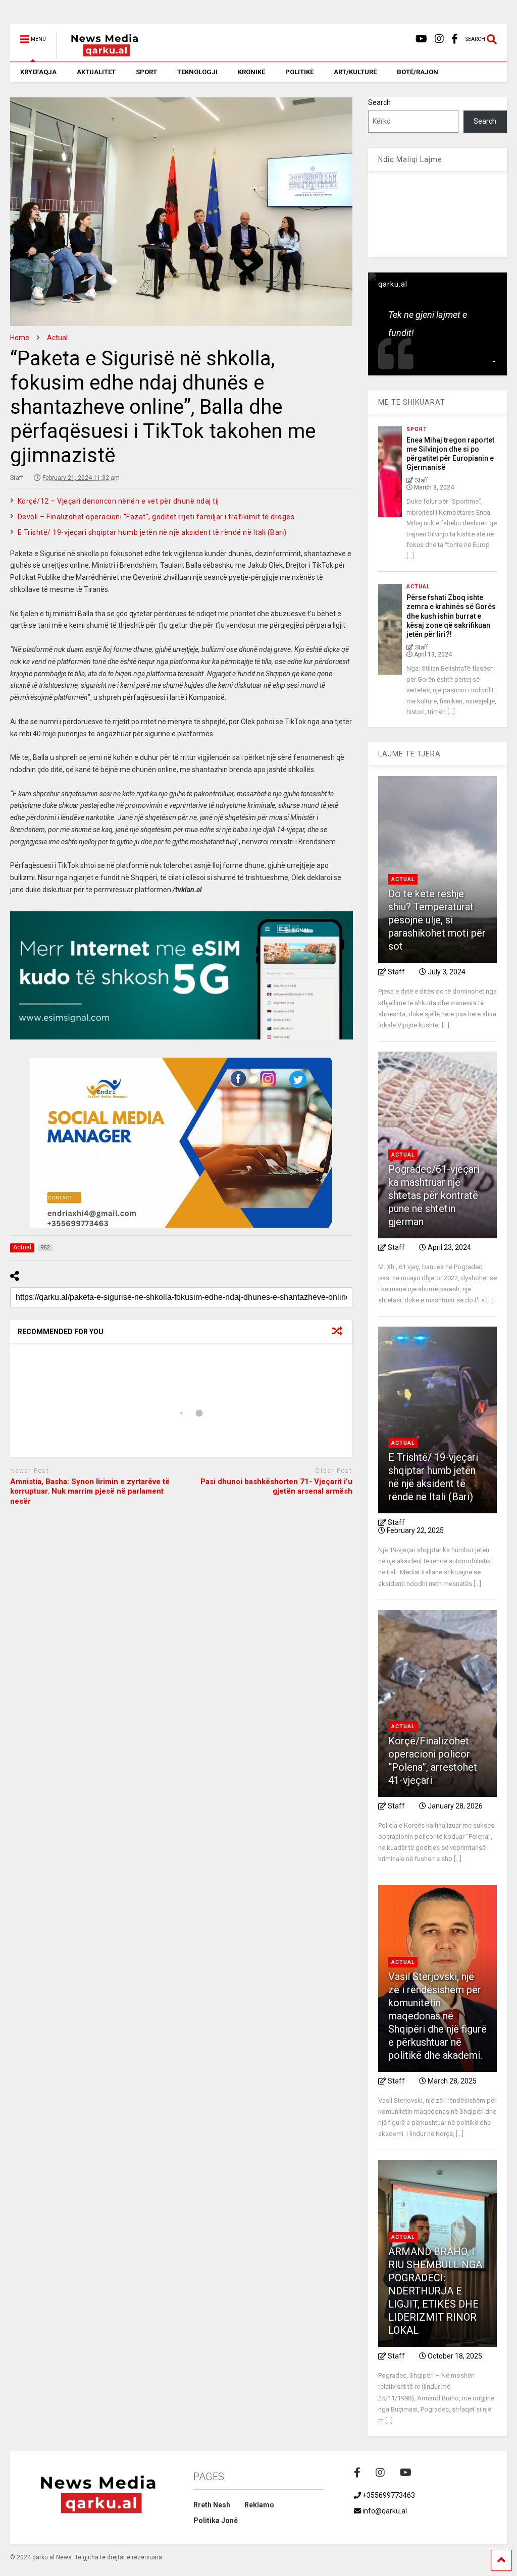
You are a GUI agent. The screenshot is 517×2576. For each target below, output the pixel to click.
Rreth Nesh (212, 2505)
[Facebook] (455, 39)
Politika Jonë (216, 2520)
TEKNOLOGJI (197, 72)
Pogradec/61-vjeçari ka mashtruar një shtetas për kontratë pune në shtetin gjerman (434, 1195)
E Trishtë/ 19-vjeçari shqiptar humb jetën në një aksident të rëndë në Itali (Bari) (152, 532)
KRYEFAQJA (38, 72)
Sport (417, 429)
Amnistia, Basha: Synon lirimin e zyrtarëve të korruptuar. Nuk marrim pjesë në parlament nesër (90, 1491)
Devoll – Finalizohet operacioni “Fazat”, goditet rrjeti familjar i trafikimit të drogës (156, 517)
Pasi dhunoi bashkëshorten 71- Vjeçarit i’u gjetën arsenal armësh (276, 1487)
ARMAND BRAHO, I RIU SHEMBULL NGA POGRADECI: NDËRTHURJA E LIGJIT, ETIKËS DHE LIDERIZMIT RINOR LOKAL (435, 2291)
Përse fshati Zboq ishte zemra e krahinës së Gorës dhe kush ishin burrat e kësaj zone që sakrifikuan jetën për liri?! (451, 616)
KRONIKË (251, 72)
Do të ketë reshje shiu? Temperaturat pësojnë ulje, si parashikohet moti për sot (437, 920)
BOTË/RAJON (418, 72)
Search (379, 102)
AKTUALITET (96, 72)
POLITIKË (299, 72)
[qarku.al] (99, 54)
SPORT (146, 72)
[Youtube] (421, 39)
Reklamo (259, 2505)
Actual (418, 587)
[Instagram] (439, 39)
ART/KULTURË (355, 72)
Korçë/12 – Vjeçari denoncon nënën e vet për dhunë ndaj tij (118, 501)
